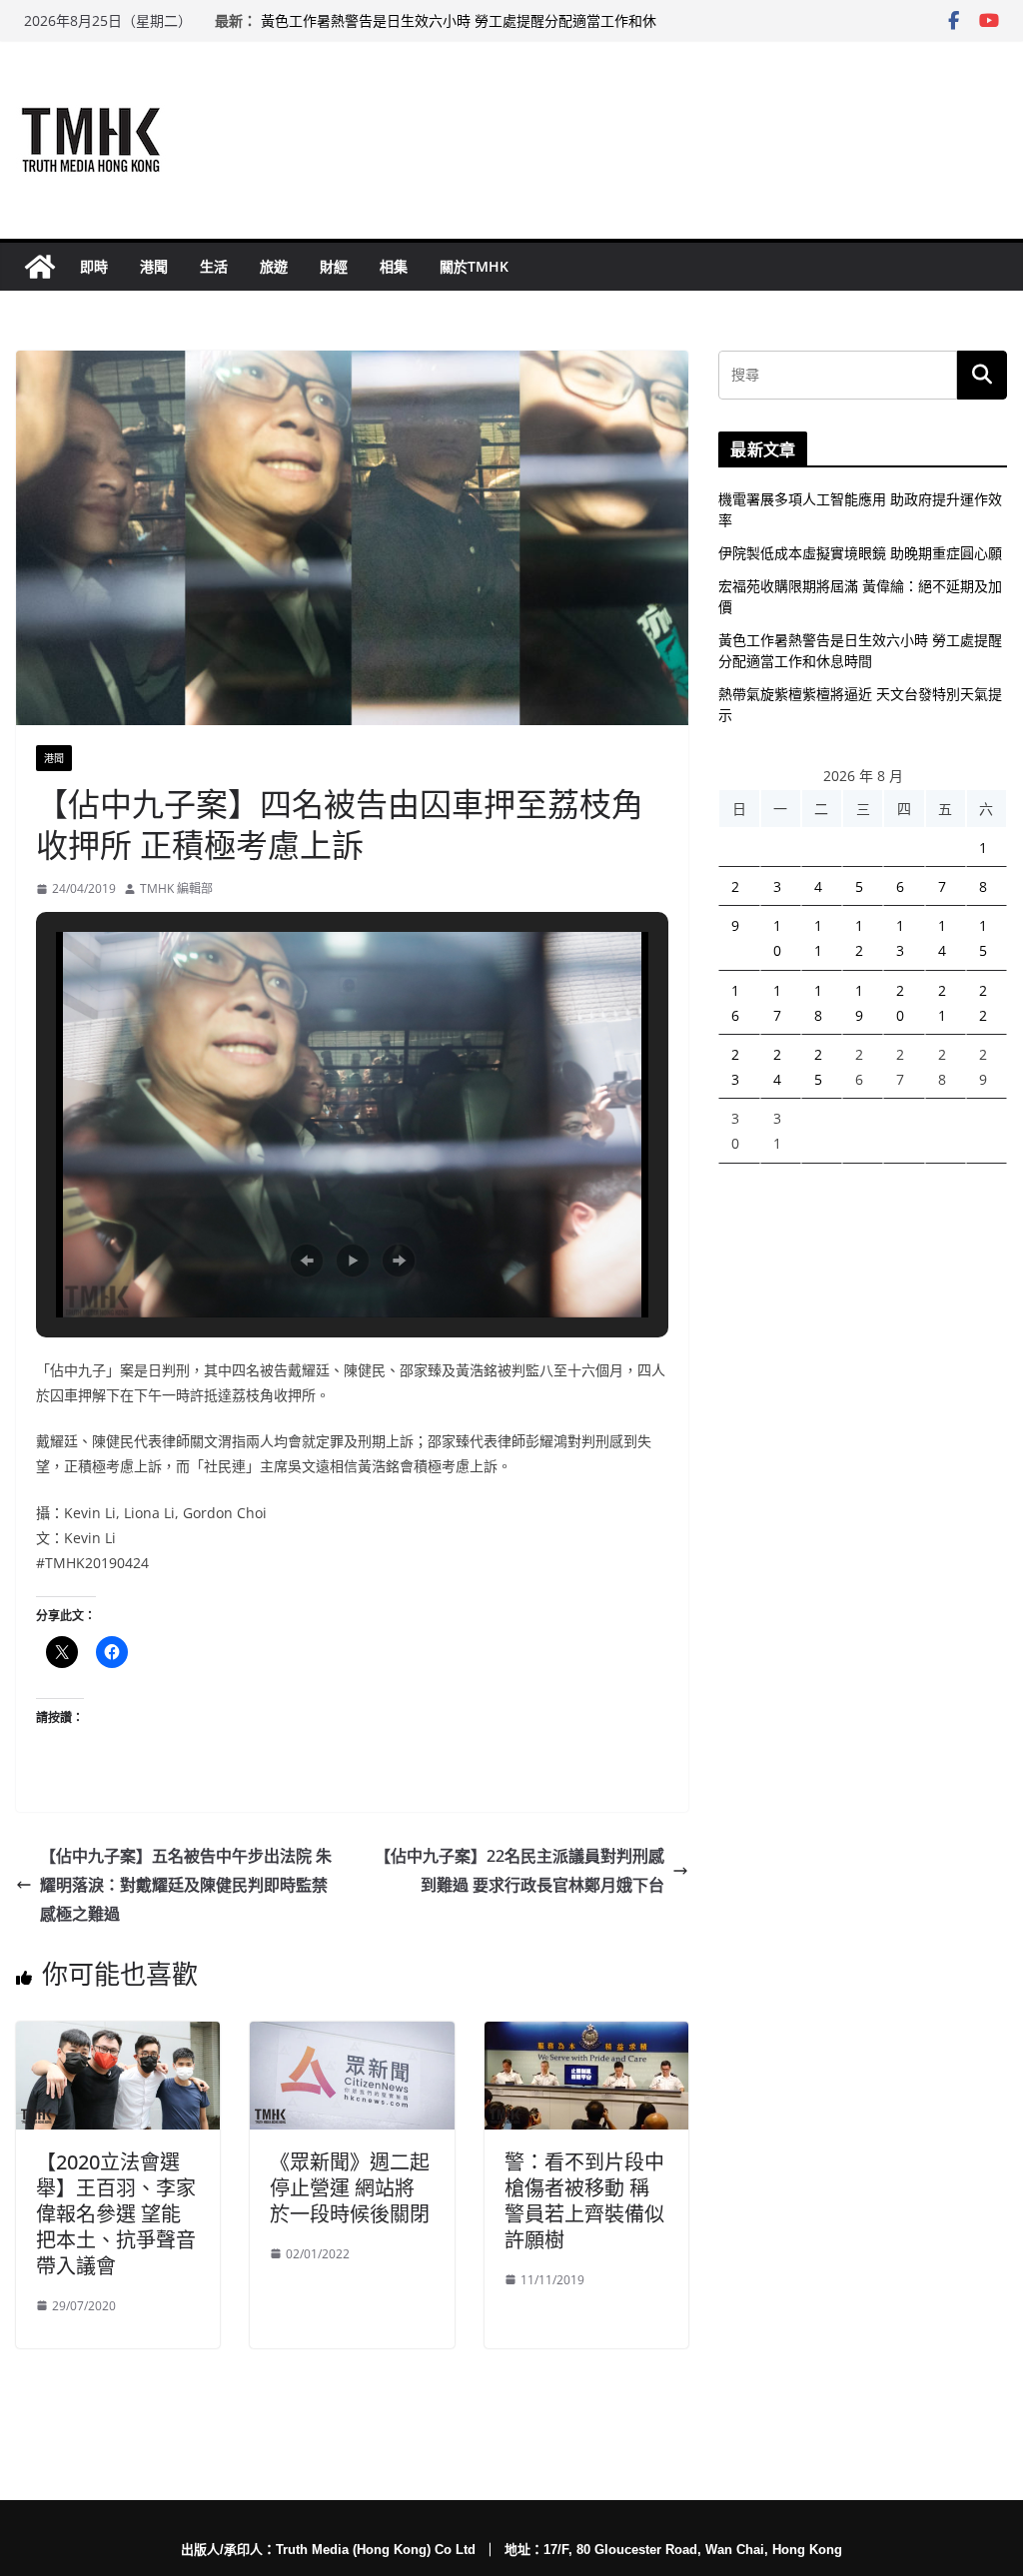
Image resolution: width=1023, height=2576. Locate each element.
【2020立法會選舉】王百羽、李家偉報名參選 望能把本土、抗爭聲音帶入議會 (116, 2214)
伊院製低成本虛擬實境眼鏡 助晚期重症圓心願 (860, 553)
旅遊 (274, 266)
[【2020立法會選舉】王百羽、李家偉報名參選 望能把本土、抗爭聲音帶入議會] (118, 2036)
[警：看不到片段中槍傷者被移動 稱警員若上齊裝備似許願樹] (586, 2036)
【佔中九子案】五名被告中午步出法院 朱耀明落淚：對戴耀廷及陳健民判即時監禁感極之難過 (186, 1885)
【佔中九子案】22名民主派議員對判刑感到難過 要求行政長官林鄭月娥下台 (519, 1870)
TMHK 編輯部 (176, 888)
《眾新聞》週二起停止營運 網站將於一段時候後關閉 (350, 2188)
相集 (394, 266)
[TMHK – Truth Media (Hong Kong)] (40, 267)
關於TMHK (474, 266)
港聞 (154, 266)
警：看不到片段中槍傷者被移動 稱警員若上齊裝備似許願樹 (584, 2201)
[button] (307, 1261)
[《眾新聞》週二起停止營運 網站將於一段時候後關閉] (352, 2036)
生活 (214, 266)
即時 (94, 266)
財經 (334, 266)
